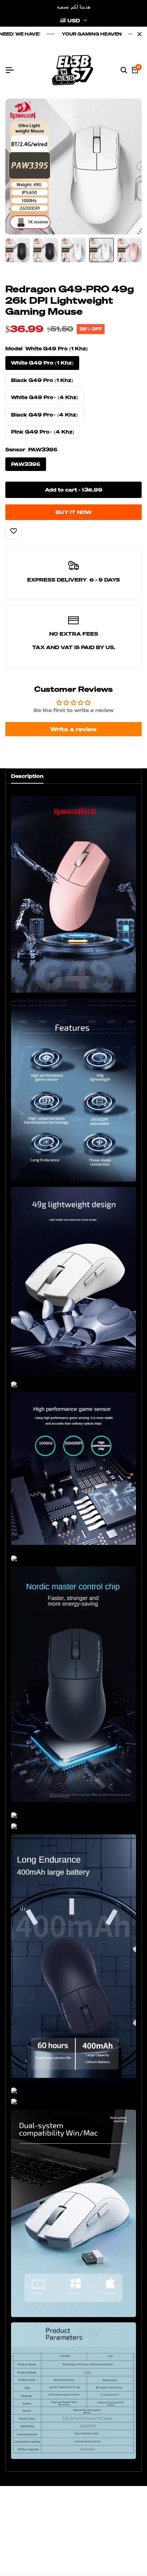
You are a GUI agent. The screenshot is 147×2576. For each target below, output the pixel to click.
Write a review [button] (73, 729)
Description (27, 776)
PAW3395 (26, 464)
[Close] (138, 34)
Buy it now (73, 512)
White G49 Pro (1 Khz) (42, 363)
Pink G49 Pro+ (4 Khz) (43, 432)
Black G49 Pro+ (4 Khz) (44, 415)
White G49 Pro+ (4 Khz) (45, 397)
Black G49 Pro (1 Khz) (42, 380)
